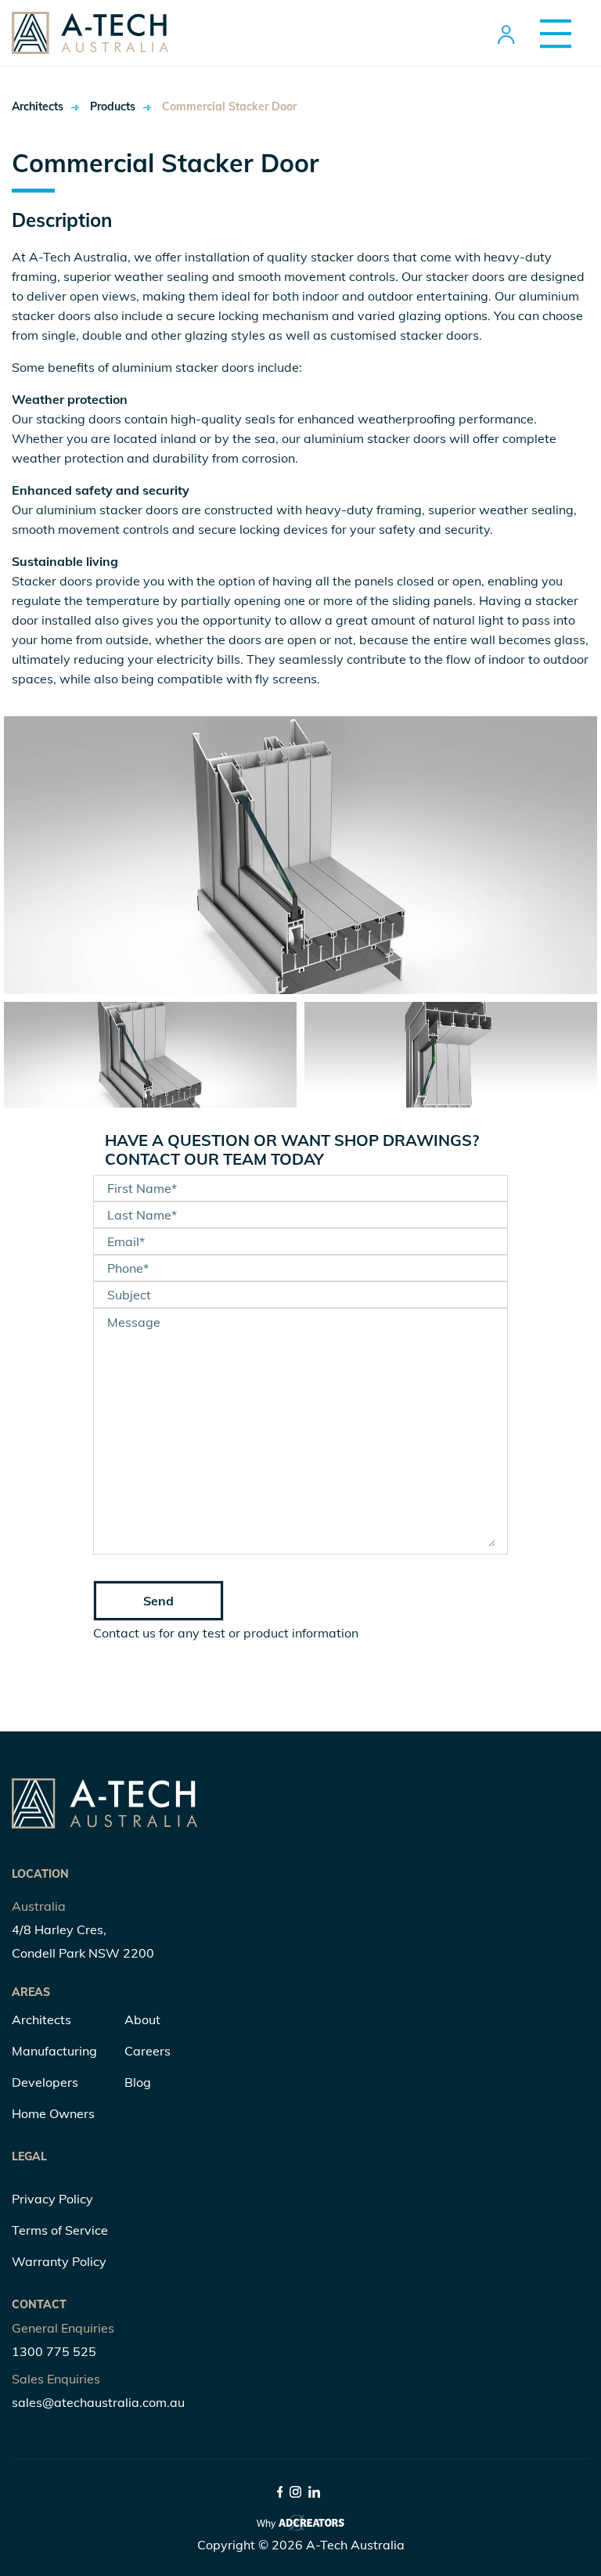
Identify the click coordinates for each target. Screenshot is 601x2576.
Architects (38, 106)
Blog (138, 2082)
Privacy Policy (52, 2199)
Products (113, 106)
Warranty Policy (59, 2261)
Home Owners (53, 2113)
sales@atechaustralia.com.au (98, 2402)
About (142, 2019)
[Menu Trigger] (550, 33)
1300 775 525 (54, 2351)
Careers (148, 2051)
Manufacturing (54, 2051)
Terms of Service (60, 2230)
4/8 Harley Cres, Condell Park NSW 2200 (83, 1941)
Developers (45, 2082)
